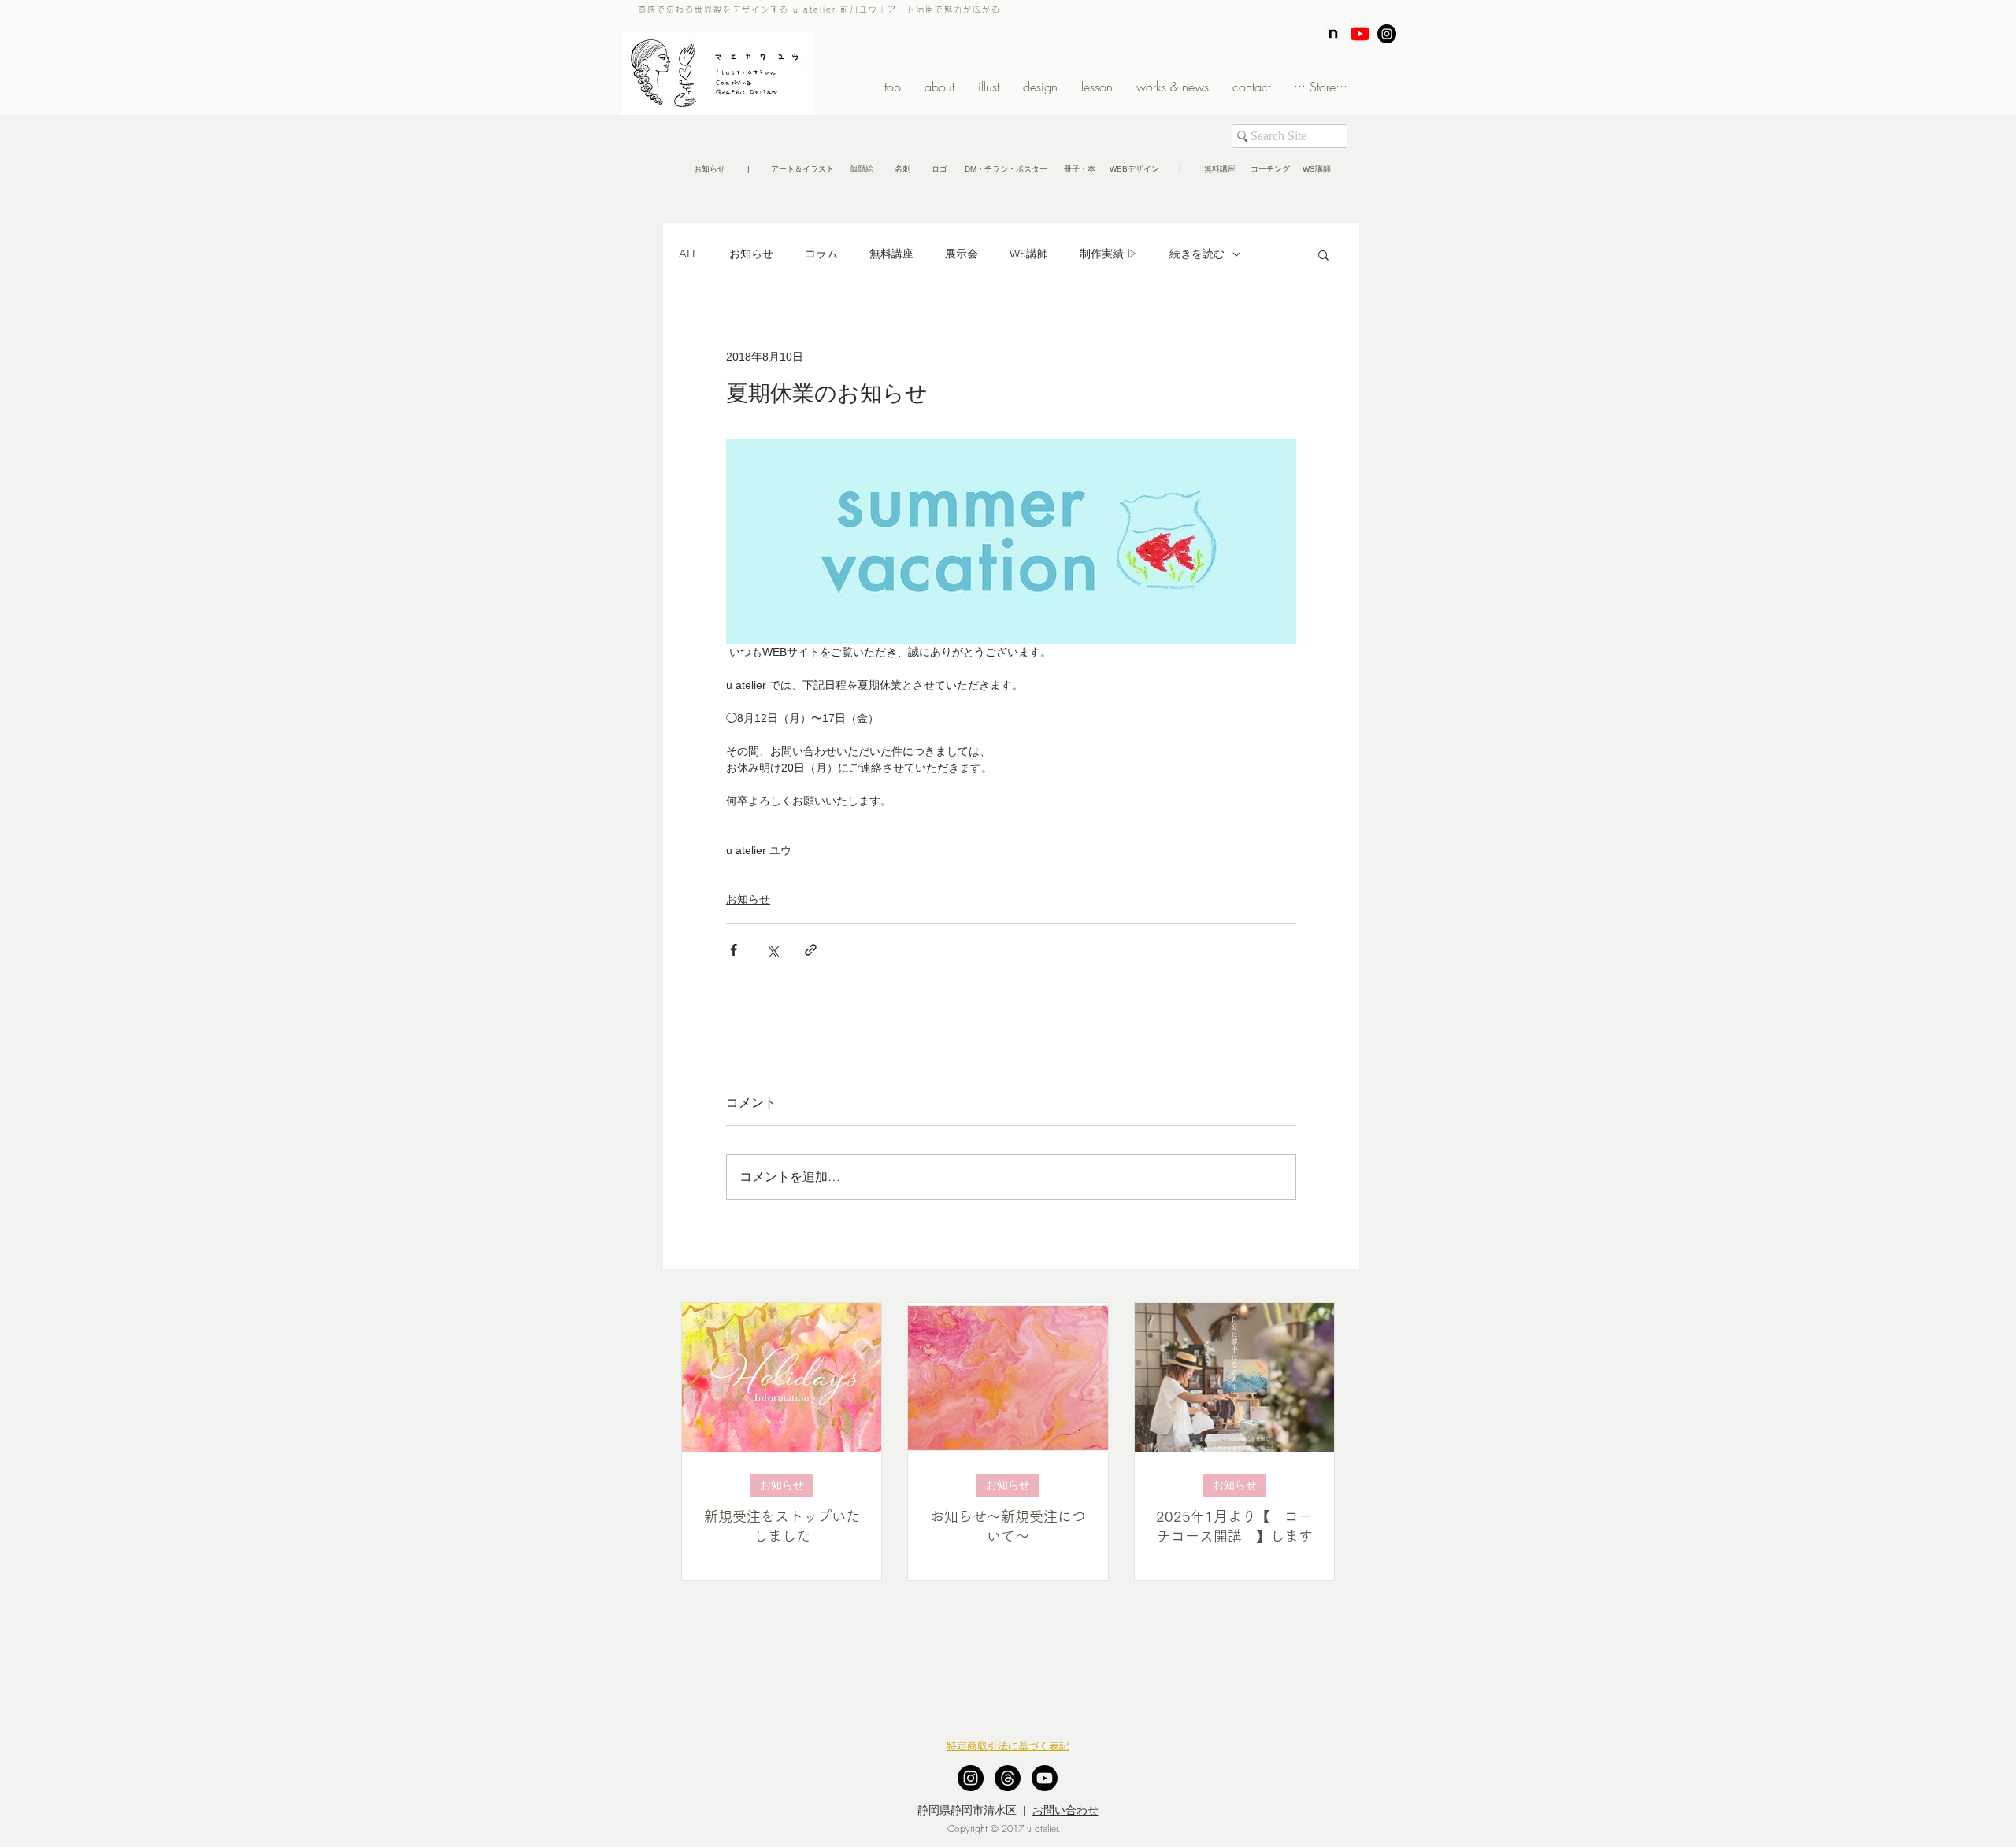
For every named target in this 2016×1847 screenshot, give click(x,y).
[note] (1333, 34)
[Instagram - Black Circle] (1387, 34)
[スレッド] (1008, 1778)
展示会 (962, 254)
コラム (821, 254)
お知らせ (751, 254)
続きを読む (1197, 254)
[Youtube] (1045, 1778)
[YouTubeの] (1360, 34)
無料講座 (891, 254)
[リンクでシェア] (811, 950)
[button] (748, 169)
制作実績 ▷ (1109, 254)
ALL (688, 254)
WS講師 (1029, 254)
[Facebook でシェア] (734, 950)
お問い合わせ (1065, 1810)
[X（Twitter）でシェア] (772, 950)
